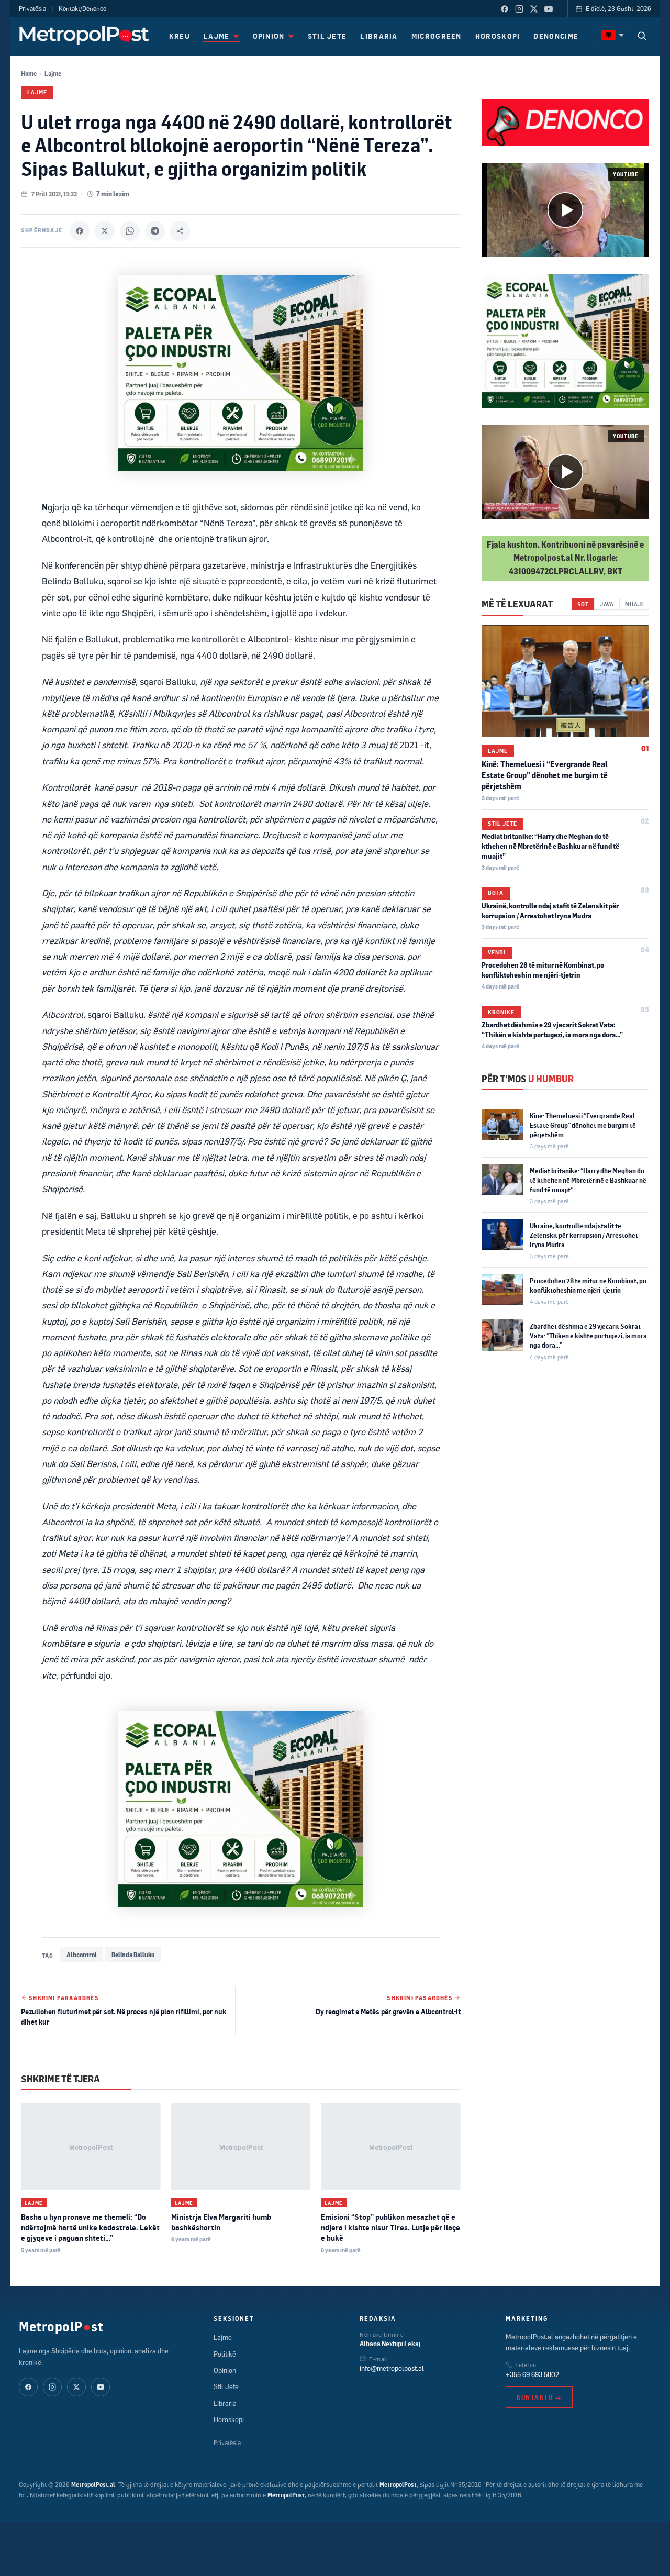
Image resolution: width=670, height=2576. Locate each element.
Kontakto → (539, 2397)
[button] (565, 210)
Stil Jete (502, 824)
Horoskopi (229, 2419)
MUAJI (634, 604)
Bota (496, 893)
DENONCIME (556, 36)
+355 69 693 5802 (532, 2374)
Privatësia (32, 9)
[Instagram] (519, 9)
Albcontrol (82, 1955)
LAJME (217, 36)
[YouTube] (549, 9)
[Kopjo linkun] (180, 231)
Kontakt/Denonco (82, 9)
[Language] (613, 35)
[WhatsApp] (130, 231)
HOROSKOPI (498, 36)
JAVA (607, 604)
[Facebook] (505, 9)
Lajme (53, 74)
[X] (105, 231)
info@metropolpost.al (392, 2368)
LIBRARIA (379, 36)
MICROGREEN (437, 36)
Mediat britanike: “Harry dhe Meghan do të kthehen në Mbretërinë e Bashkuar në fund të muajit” (550, 846)
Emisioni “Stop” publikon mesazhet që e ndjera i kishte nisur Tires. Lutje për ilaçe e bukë (390, 2228)
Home (29, 74)
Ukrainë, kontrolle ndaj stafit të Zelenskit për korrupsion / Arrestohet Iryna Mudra (584, 1235)
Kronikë (501, 1012)
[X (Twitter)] (534, 9)
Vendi (497, 952)
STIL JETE (327, 36)
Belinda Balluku (133, 1955)
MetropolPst (61, 2326)
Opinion (225, 2370)
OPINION (269, 36)
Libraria (225, 2403)
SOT (583, 604)
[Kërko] (642, 36)
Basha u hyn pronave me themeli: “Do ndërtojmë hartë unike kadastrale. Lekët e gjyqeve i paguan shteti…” (90, 2228)
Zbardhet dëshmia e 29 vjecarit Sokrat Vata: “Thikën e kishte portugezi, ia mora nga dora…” (588, 1336)
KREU (180, 36)
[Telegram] (155, 231)
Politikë (225, 2354)
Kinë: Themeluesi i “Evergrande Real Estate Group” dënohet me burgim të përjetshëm (545, 775)
